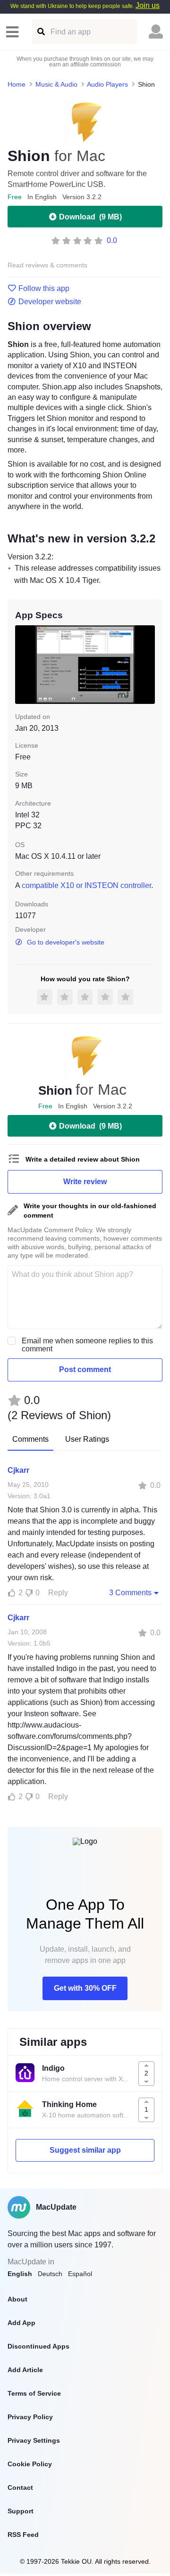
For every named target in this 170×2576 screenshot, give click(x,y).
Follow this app (44, 289)
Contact (20, 2487)
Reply (58, 1593)
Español (80, 2274)
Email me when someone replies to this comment (87, 1345)
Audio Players (107, 84)
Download (90, 217)
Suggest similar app (85, 2150)
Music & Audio (56, 84)
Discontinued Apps (38, 2346)
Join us (148, 5)
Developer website (50, 302)
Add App (21, 2323)
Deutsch (50, 2274)
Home (17, 84)
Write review (85, 1182)
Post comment (85, 1369)
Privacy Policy (30, 2417)
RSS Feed (23, 2535)
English (20, 2274)
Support (21, 2511)
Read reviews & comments (47, 265)
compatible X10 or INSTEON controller (86, 885)
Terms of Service (34, 2393)
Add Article (25, 2370)
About (17, 2299)
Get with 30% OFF (85, 1988)
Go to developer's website (66, 942)
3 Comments (130, 1593)
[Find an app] (40, 32)
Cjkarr (18, 1470)
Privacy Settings (34, 2440)
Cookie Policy (30, 2464)
